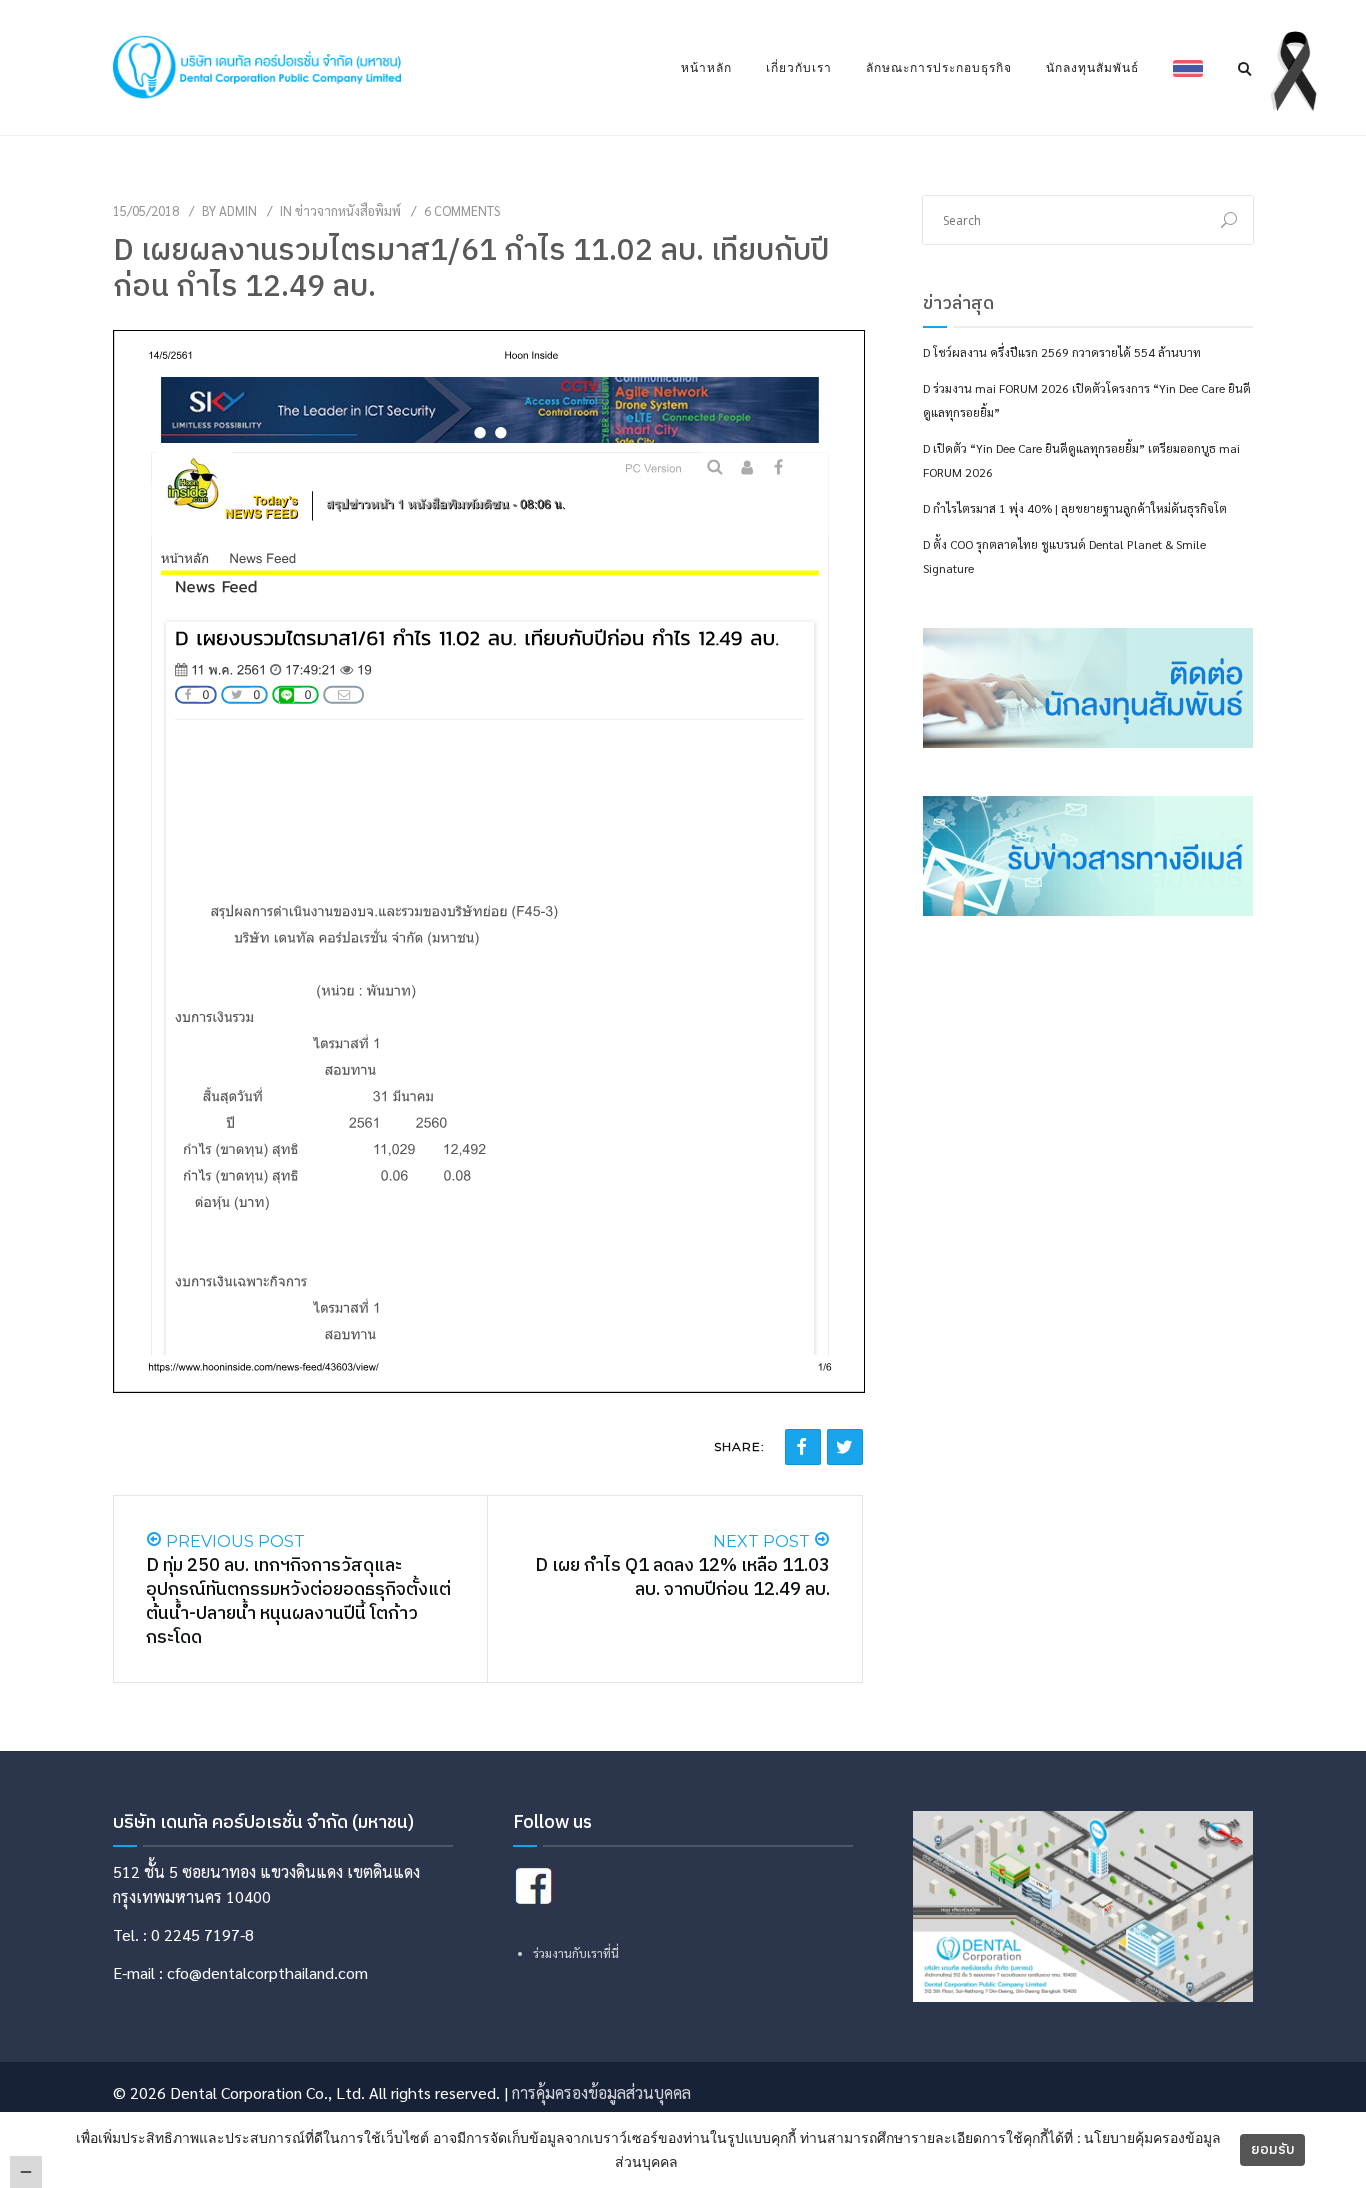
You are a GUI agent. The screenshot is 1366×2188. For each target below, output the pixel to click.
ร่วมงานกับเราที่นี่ (576, 1953)
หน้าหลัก (706, 67)
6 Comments (462, 210)
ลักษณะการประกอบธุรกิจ (939, 67)
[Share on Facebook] (803, 1447)
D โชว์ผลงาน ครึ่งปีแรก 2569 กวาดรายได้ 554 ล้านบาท (1062, 352)
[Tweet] (845, 1447)
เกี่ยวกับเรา (799, 67)
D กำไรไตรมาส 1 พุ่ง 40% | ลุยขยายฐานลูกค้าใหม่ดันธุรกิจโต (1075, 508)
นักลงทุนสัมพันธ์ (1092, 67)
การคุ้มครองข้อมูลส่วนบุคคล (601, 2092)
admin (238, 210)
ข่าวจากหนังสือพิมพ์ (348, 210)
